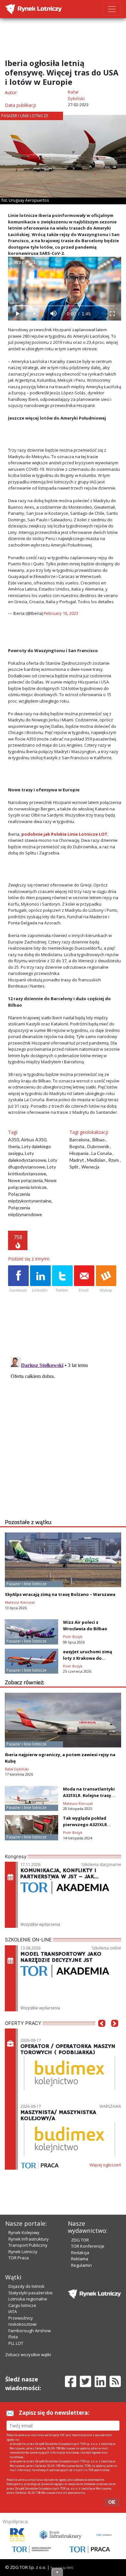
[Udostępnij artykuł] (40, 1279)
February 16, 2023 (61, 613)
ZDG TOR (80, 2240)
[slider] (65, 306)
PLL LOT (16, 2343)
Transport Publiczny (28, 2245)
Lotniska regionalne (28, 2299)
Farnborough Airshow (30, 2331)
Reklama (80, 2259)
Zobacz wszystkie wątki (28, 2355)
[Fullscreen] (112, 314)
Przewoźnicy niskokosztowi (22, 2321)
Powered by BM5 (62, 2568)
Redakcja (80, 2253)
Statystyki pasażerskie (31, 2293)
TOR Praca (19, 2258)
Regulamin (81, 2265)
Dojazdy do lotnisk (26, 2286)
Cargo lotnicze (22, 2305)
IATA (13, 2311)
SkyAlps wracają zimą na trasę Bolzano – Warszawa (60, 1594)
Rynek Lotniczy (23, 2252)
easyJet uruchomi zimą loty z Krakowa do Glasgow (88, 1658)
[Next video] (35, 314)
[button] (102, 2033)
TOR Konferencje (88, 2246)
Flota (13, 2337)
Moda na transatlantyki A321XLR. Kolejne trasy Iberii (89, 1795)
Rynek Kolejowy (24, 2232)
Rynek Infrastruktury (29, 2239)
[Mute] (53, 314)
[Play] (17, 314)
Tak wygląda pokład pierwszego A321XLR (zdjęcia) (85, 1825)
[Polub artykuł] (18, 1279)
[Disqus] (65, 1435)
